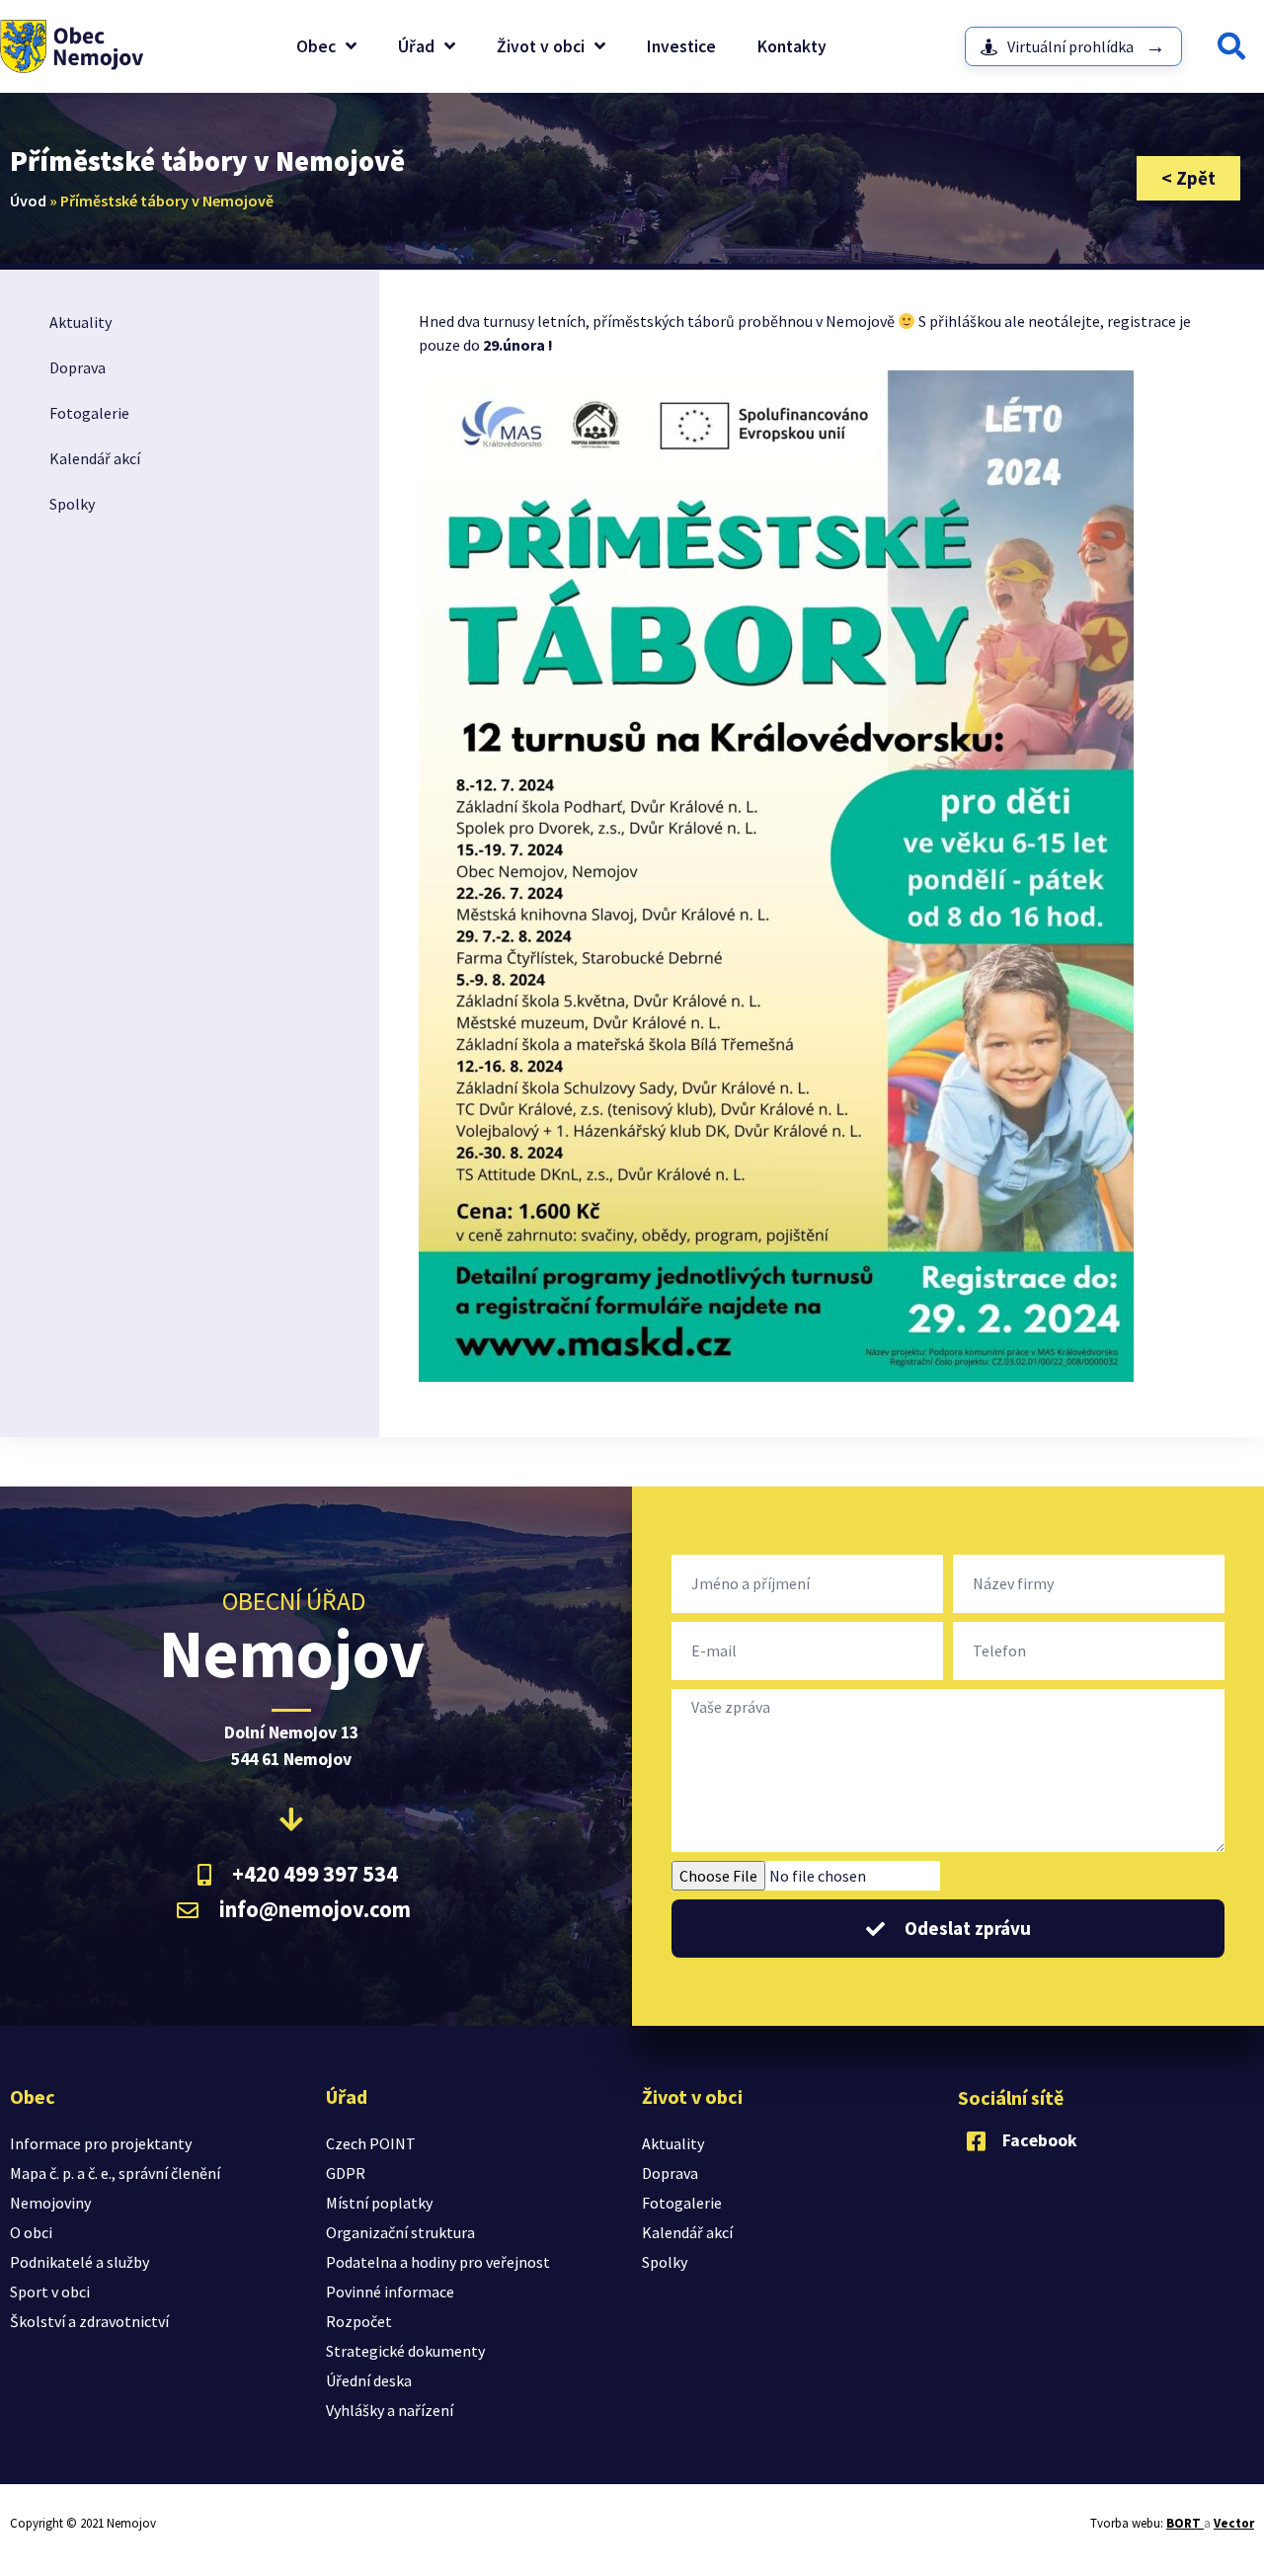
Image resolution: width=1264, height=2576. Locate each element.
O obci (31, 2232)
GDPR (346, 2173)
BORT (1185, 2523)
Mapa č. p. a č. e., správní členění (115, 2173)
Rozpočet (359, 2321)
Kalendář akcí (95, 458)
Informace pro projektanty (101, 2143)
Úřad (416, 46)
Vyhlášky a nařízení (390, 2410)
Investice (681, 46)
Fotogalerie (89, 413)
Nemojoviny (50, 2203)
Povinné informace (390, 2292)
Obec (316, 46)
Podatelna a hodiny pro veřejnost (438, 2262)
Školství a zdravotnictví (89, 2321)
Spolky (72, 504)
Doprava (78, 367)
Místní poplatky (379, 2203)
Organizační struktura (400, 2232)
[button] (1231, 46)
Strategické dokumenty (405, 2351)
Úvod (28, 201)
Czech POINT (371, 2143)
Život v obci (541, 46)
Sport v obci (50, 2292)
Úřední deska (369, 2380)
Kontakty (792, 46)
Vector (1234, 2523)
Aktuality (80, 322)
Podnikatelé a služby (79, 2262)
